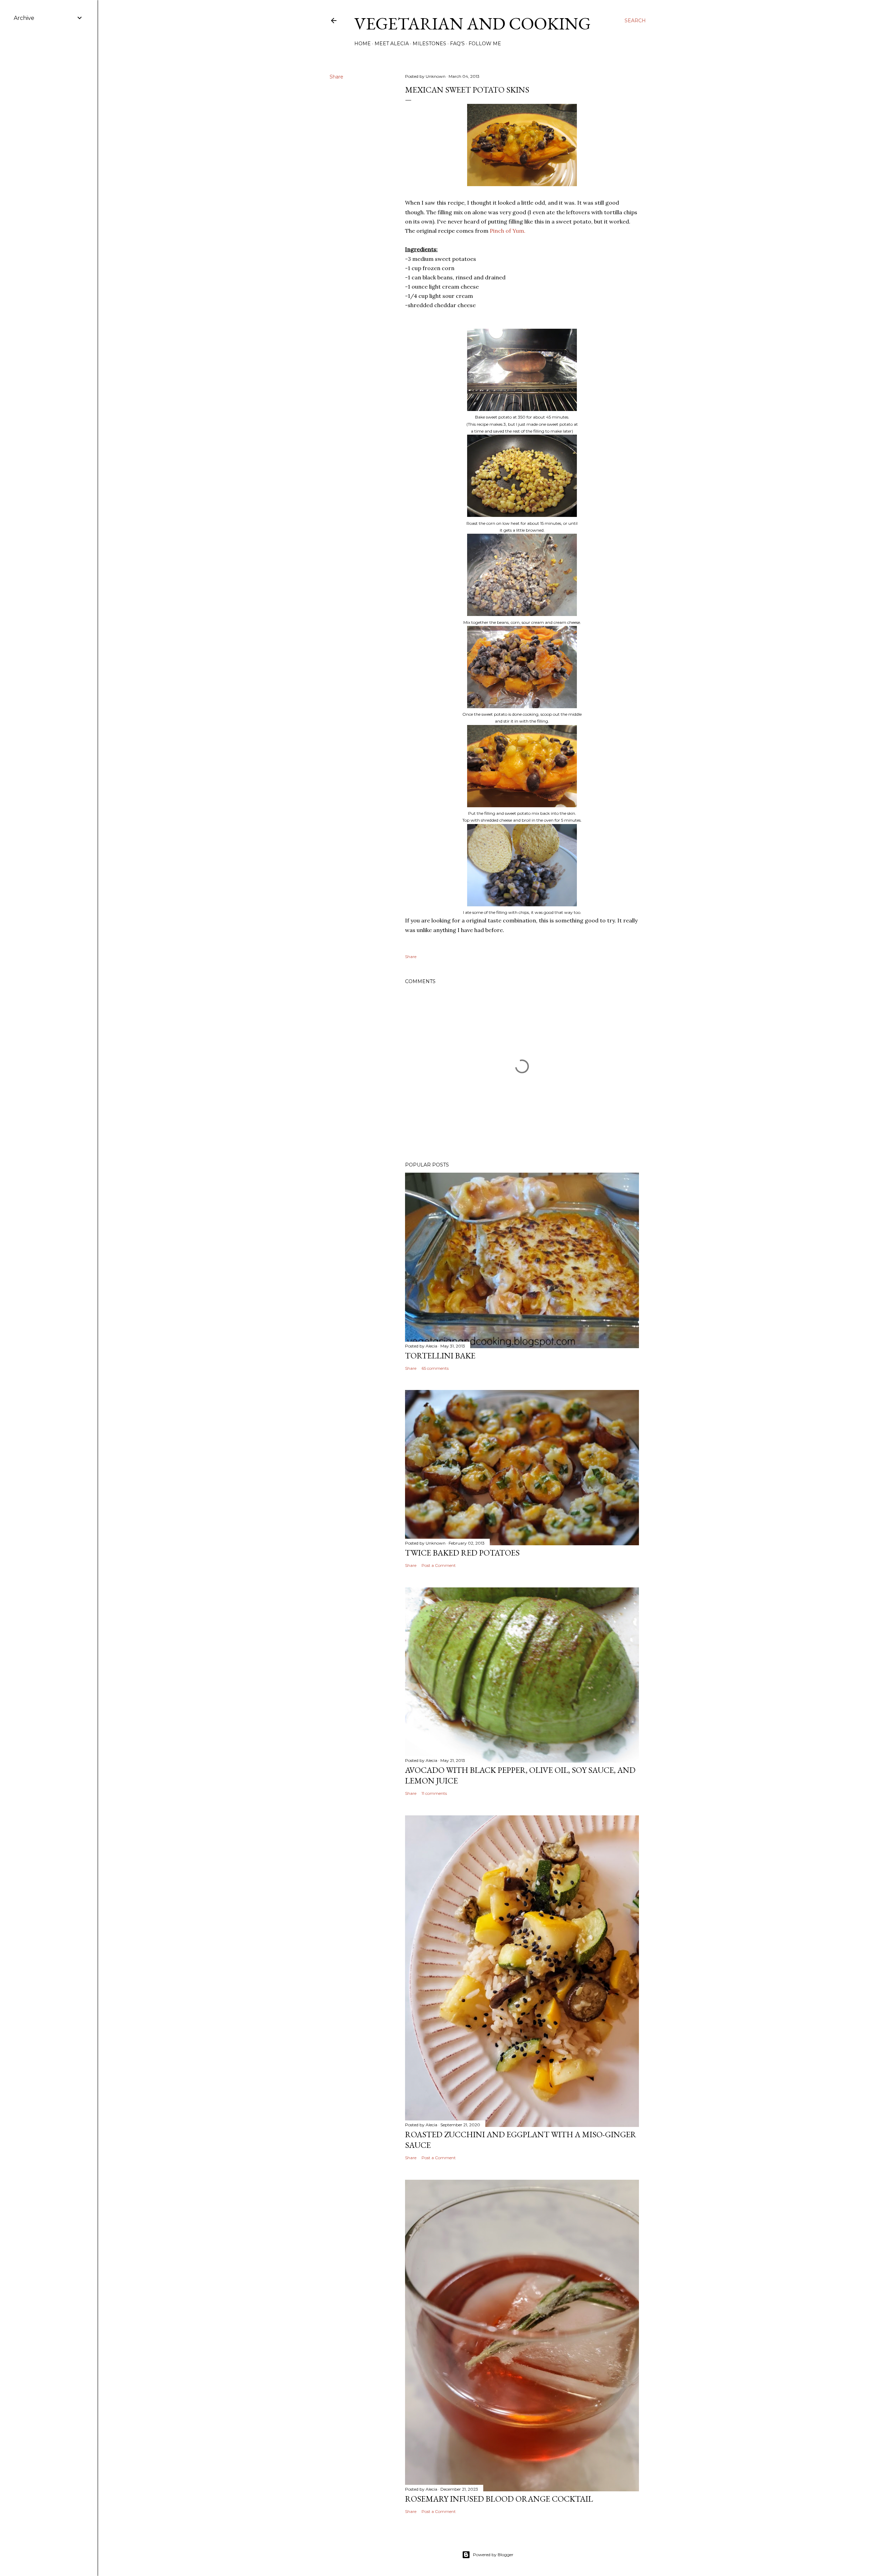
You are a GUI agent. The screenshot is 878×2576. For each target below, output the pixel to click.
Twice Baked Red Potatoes (462, 1553)
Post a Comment (439, 1565)
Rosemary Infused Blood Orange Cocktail (499, 2499)
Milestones (429, 44)
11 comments (434, 1793)
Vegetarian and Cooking (472, 23)
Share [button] (336, 77)
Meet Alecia (392, 44)
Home (363, 44)
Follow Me (485, 44)
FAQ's (457, 44)
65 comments (435, 1368)
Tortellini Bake (440, 1356)
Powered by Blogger (493, 2555)
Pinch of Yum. (508, 231)
